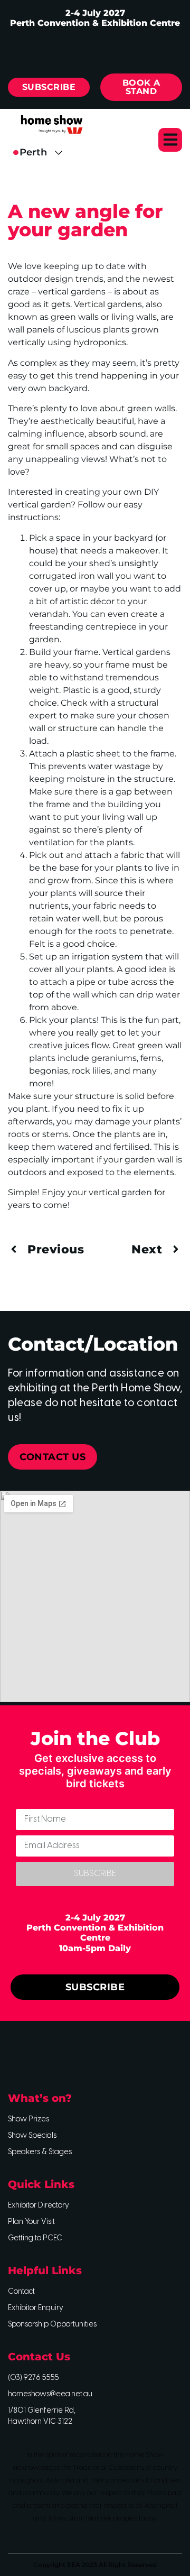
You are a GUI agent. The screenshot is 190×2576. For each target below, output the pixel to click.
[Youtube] (113, 49)
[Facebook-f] (21, 2055)
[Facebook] (40, 49)
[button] (170, 140)
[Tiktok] (150, 49)
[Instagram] (77, 49)
